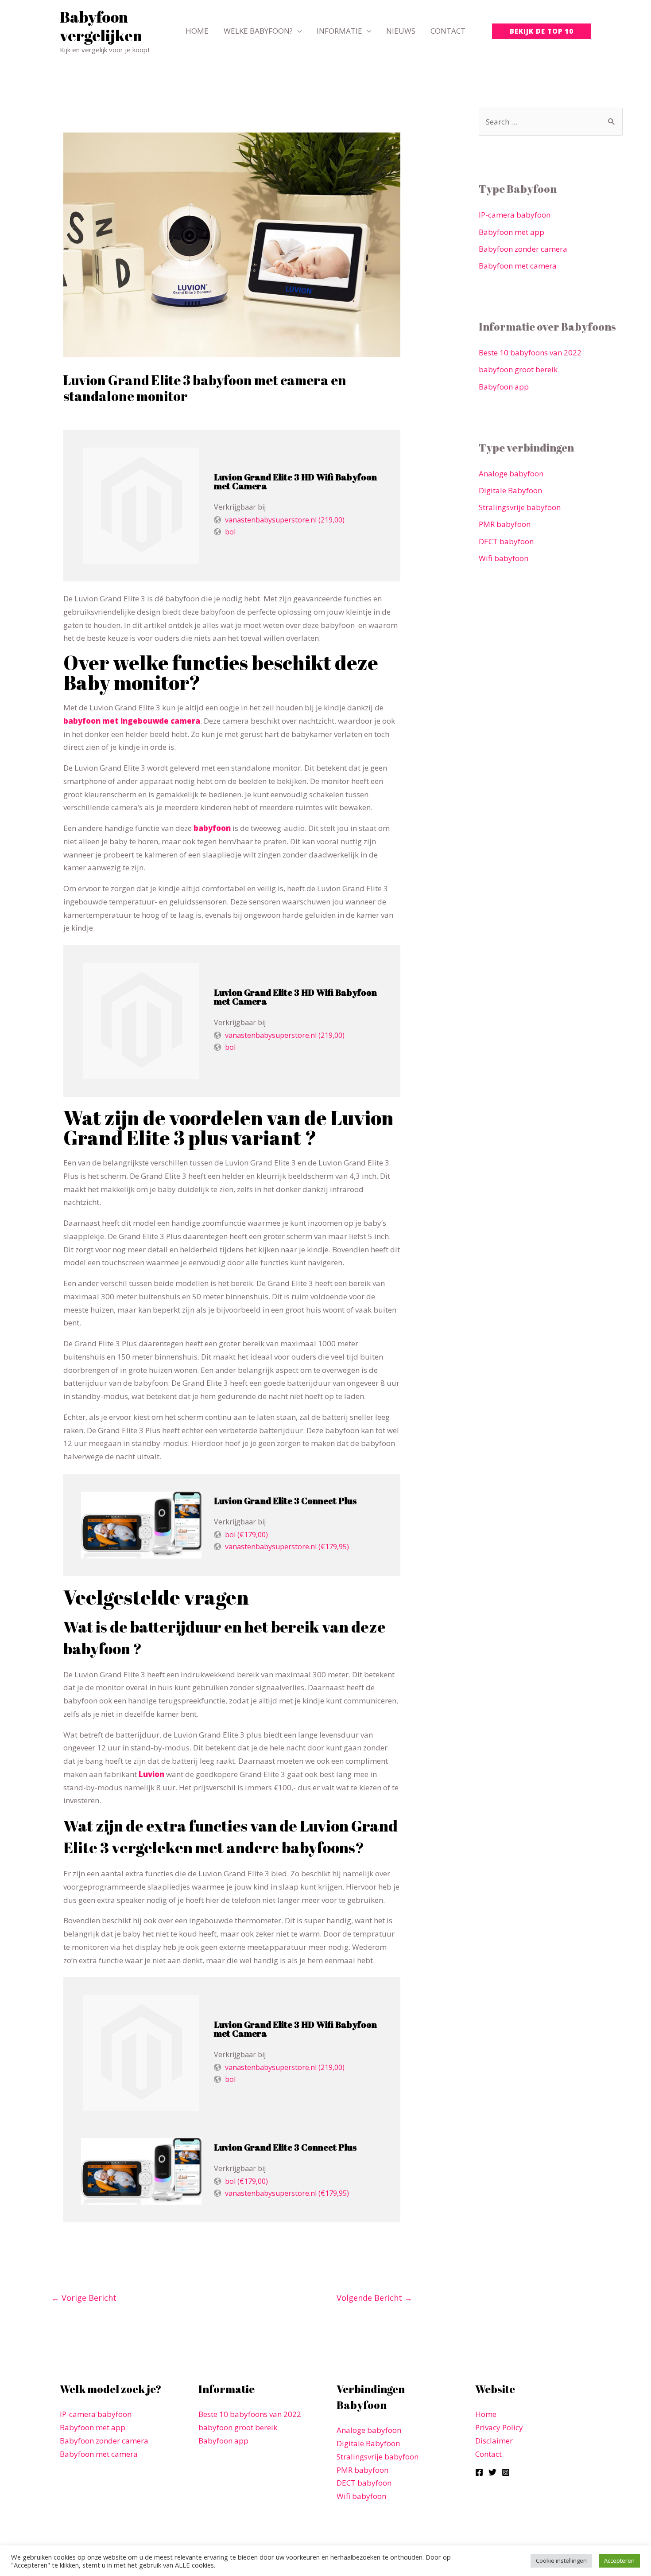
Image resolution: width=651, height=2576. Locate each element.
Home (197, 31)
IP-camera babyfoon (515, 215)
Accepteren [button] (619, 2560)
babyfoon (212, 828)
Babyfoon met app (511, 232)
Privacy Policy (499, 2427)
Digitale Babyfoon (510, 490)
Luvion (151, 1774)
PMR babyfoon (505, 524)
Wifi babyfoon (504, 558)
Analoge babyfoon (511, 474)
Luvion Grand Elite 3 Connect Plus (285, 1501)
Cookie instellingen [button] (561, 2560)
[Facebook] (479, 2472)
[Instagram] (506, 2472)
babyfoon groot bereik (518, 369)
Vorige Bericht (84, 2298)
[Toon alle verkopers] (141, 506)
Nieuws (401, 31)
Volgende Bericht (374, 2298)
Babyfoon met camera (518, 266)
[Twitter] (492, 2472)
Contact (448, 31)
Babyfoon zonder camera (523, 249)
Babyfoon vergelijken (101, 26)
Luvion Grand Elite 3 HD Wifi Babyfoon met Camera (295, 481)
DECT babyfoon (506, 541)
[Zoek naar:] (551, 122)
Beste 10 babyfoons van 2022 (530, 353)
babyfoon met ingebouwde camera (132, 721)
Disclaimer (494, 2441)
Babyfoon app (504, 387)
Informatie (339, 31)
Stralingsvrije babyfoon (520, 507)
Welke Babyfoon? (258, 31)
